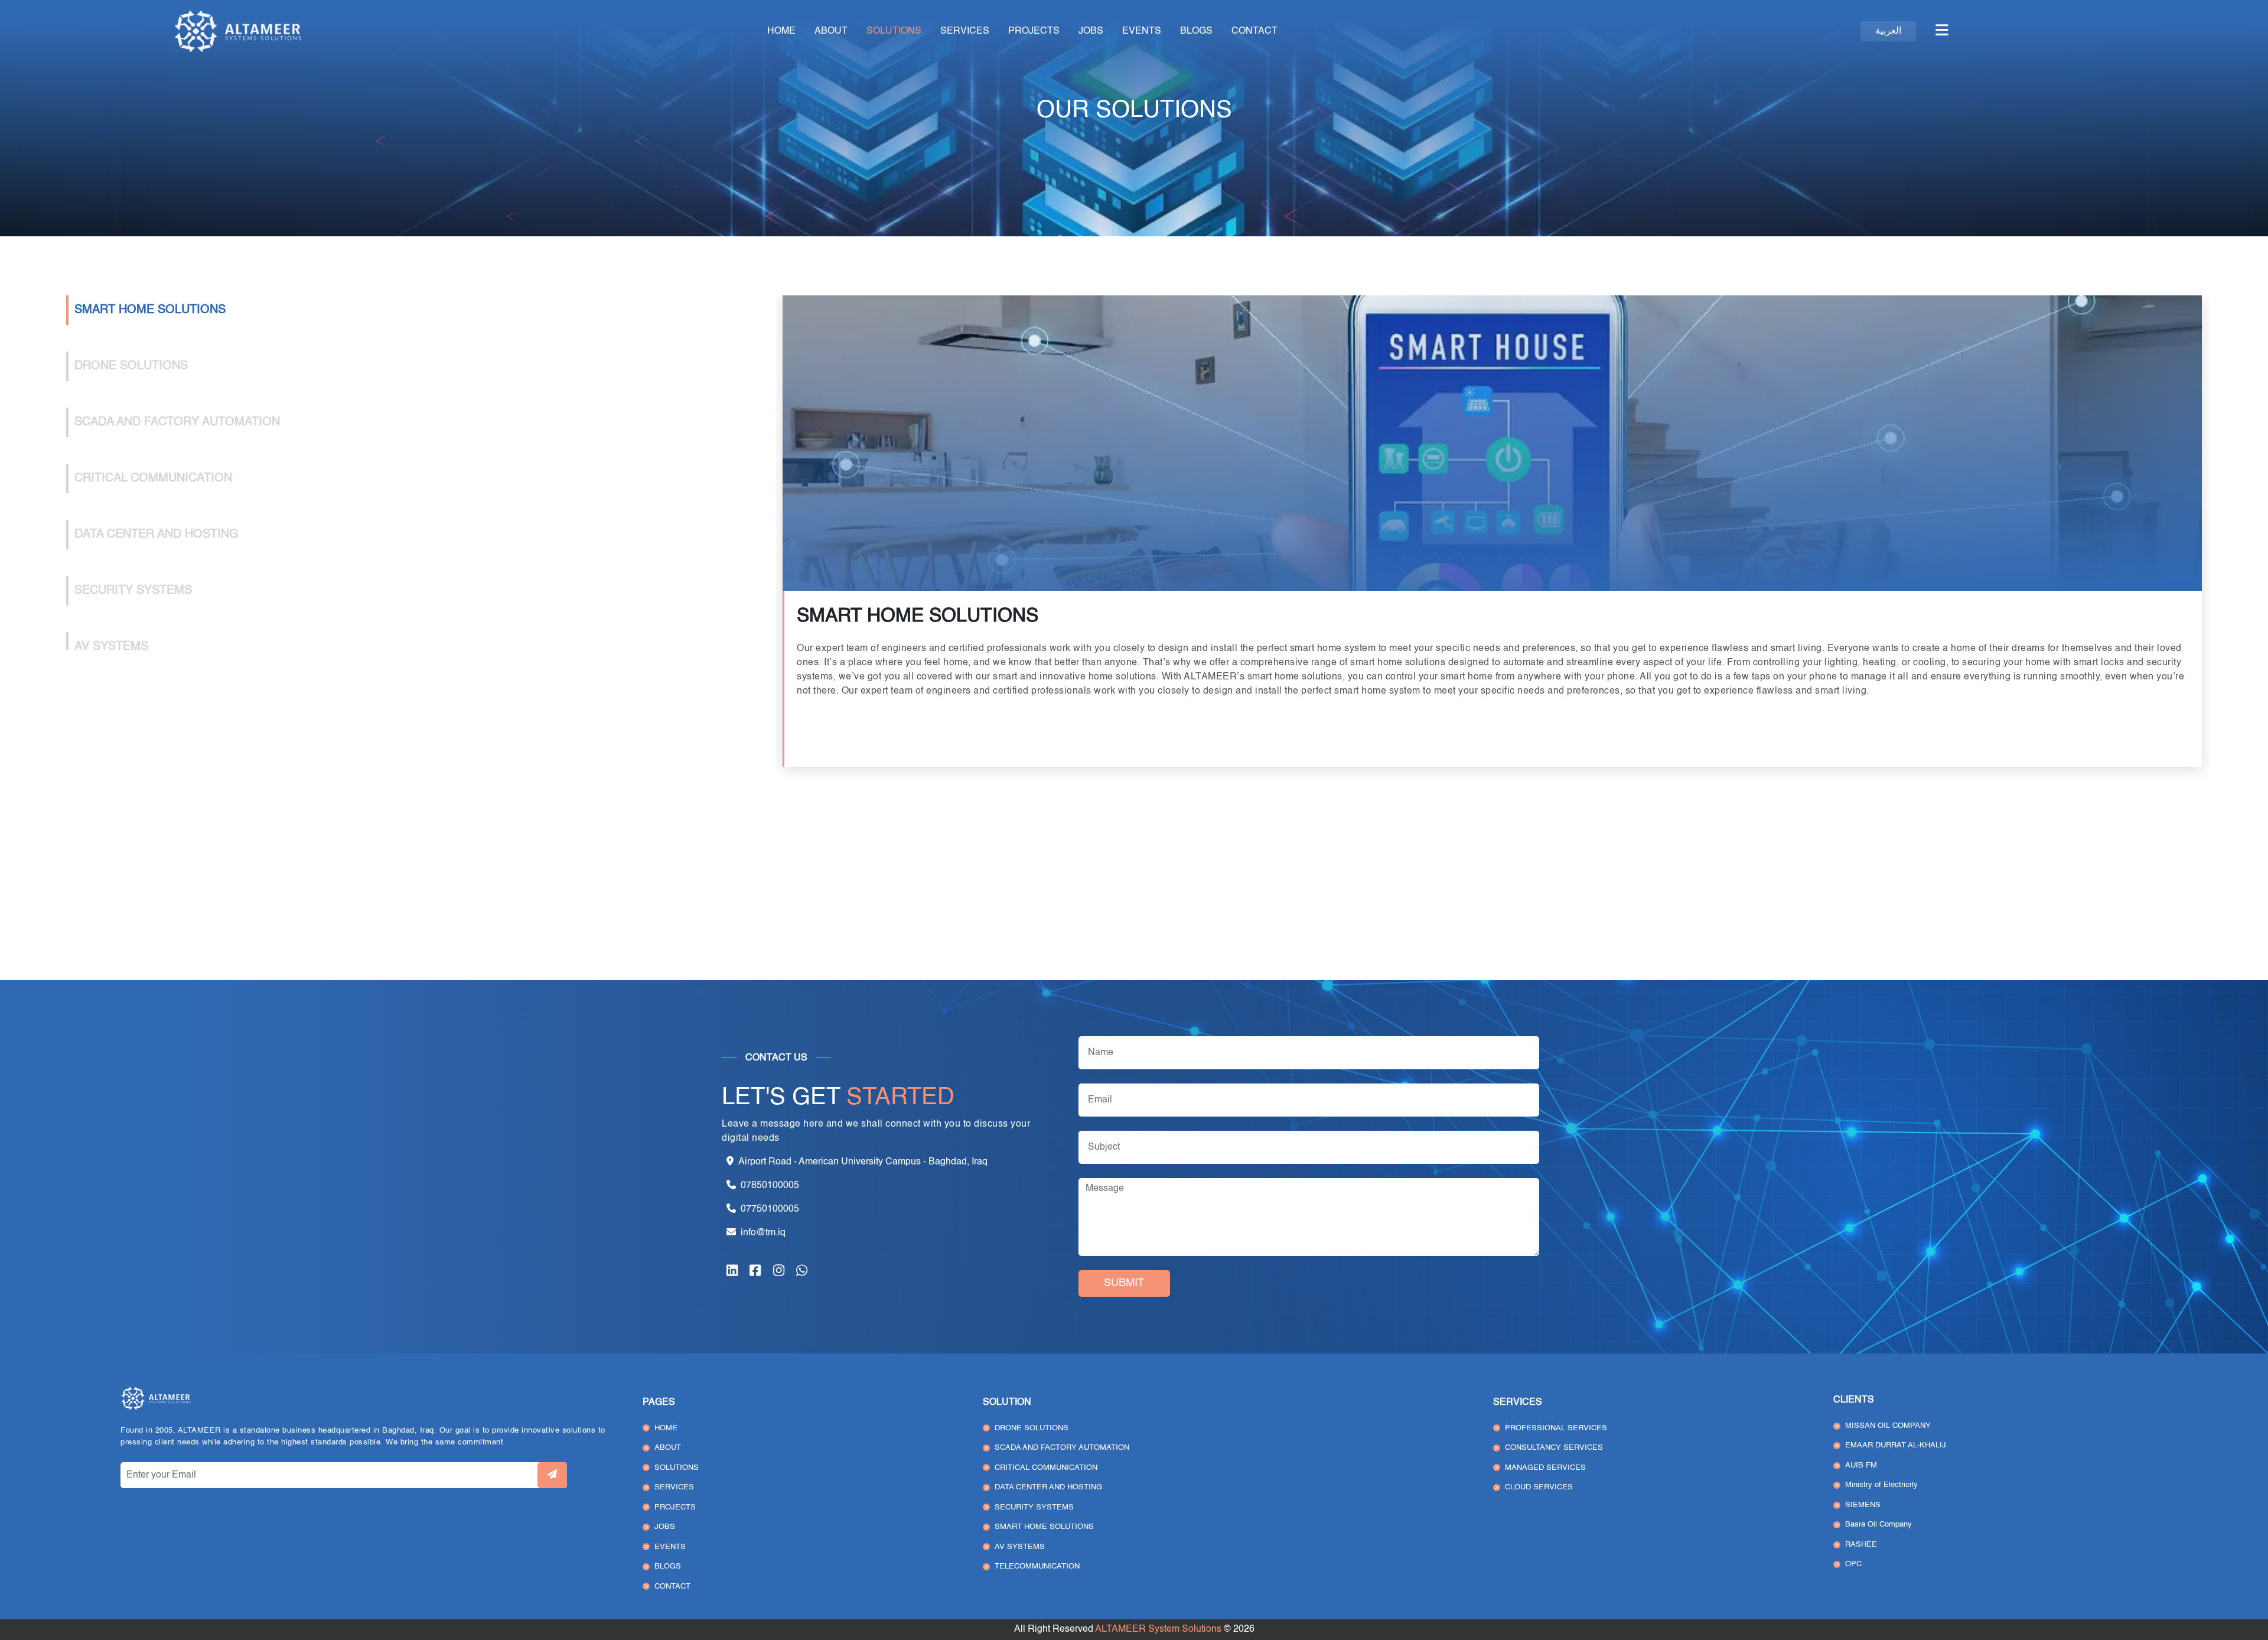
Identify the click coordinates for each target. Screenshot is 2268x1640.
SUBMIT (1124, 1283)
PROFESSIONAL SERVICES (1556, 1428)
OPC (1853, 1564)
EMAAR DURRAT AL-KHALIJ (1896, 1445)
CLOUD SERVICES (1539, 1487)
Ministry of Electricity (1881, 1485)
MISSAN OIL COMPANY (1888, 1426)
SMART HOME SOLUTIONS (1044, 1527)
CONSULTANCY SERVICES (1554, 1448)
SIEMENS (1863, 1505)
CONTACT (1254, 31)
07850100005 (770, 1186)
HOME (781, 31)
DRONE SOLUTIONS (1032, 1428)
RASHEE (1861, 1545)
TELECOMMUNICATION (1037, 1566)
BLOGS (1196, 31)
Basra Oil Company (1878, 1525)
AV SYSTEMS (1020, 1547)
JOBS (1091, 31)
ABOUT (831, 31)
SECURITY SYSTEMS (1034, 1507)
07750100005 (770, 1209)
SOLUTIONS (894, 31)
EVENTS (1142, 31)
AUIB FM (1861, 1465)
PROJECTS (1034, 31)
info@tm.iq (763, 1233)
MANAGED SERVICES (1545, 1468)
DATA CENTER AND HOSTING (1048, 1487)
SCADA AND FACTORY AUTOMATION (1062, 1448)
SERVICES (965, 31)
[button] (1942, 31)
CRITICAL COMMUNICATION (1046, 1468)
